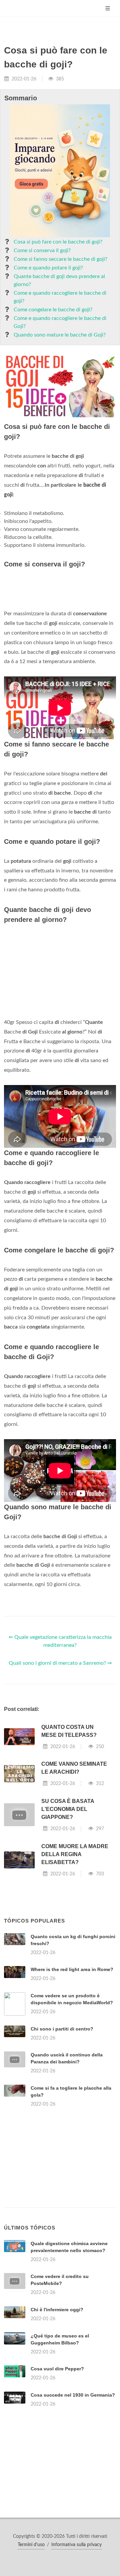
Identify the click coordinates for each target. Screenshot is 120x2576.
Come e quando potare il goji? (48, 268)
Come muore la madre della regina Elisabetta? (75, 1854)
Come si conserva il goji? (42, 250)
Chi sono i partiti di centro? (62, 2029)
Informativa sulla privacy (76, 2545)
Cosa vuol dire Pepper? (57, 2369)
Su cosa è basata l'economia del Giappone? (68, 1809)
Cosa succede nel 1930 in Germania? (73, 2395)
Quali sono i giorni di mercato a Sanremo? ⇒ (60, 1663)
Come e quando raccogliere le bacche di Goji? (60, 322)
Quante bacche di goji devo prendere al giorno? (59, 280)
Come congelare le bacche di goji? (53, 310)
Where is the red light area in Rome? (72, 1969)
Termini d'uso (31, 2545)
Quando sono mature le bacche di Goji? (60, 335)
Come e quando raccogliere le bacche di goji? (60, 297)
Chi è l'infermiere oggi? (57, 2310)
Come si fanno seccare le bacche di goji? (60, 259)
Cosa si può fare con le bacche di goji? (58, 242)
